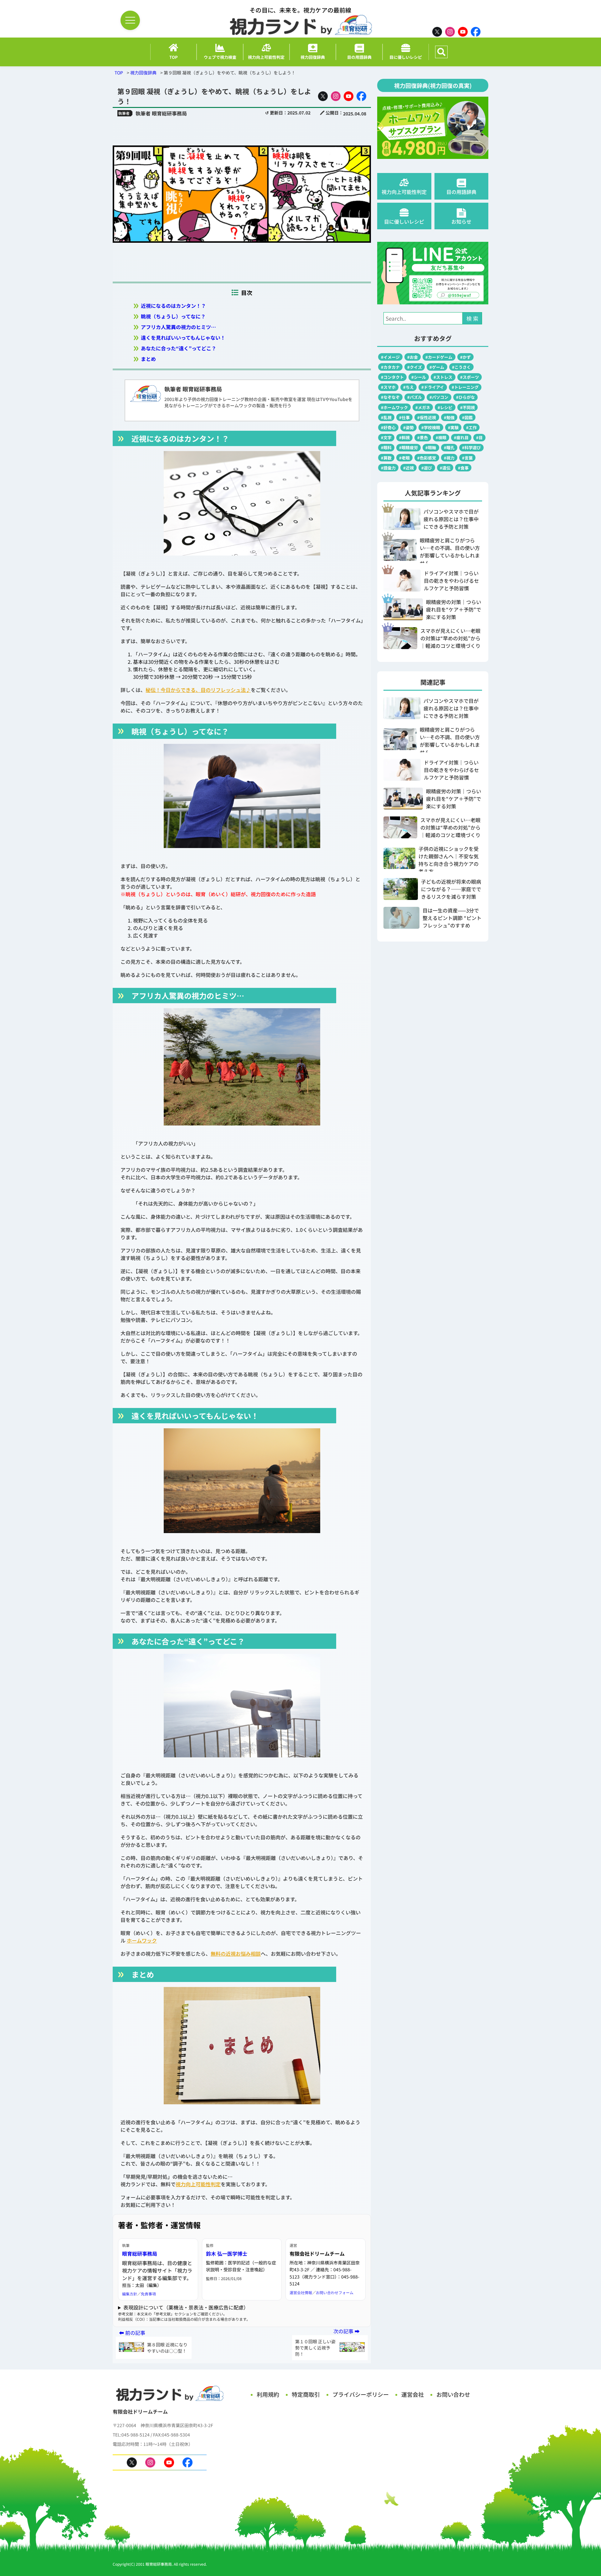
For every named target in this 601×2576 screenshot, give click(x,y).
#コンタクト (392, 377)
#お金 (413, 357)
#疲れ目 (461, 437)
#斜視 (404, 437)
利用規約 (268, 2394)
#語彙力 (388, 468)
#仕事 (404, 417)
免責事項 (148, 2294)
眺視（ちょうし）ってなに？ (173, 316)
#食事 (463, 468)
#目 (479, 437)
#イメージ (390, 357)
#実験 (453, 427)
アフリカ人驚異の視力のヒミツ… (178, 327)
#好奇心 (388, 427)
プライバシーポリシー (361, 2394)
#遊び (427, 468)
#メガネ (423, 407)
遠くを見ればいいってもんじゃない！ (183, 338)
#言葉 (467, 458)
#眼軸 (431, 447)
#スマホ (388, 387)
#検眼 (441, 437)
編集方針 (130, 2294)
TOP (119, 73)
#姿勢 (408, 427)
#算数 (386, 458)
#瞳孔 (449, 447)
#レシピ (445, 407)
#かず (465, 357)
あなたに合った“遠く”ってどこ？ (179, 348)
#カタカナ (390, 367)
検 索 (472, 318)
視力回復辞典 (143, 73)
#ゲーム (437, 367)
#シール (419, 377)
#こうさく (461, 367)
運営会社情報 (301, 2292)
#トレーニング (465, 387)
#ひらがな (465, 397)
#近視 (408, 468)
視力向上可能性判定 (198, 2184)
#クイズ (415, 367)
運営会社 (413, 2394)
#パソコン (439, 397)
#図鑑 (467, 417)
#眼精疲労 (408, 447)
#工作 (471, 427)
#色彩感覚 (427, 458)
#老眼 (404, 458)
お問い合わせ (453, 2394)
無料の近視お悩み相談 (236, 1954)
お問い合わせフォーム (335, 2292)
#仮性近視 (427, 417)
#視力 (449, 458)
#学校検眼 (431, 427)
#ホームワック (394, 407)
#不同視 (467, 407)
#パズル (415, 397)
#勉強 (449, 417)
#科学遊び (471, 447)
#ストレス (443, 377)
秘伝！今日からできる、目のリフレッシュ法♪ (198, 690)
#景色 (423, 437)
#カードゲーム (439, 357)
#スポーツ (470, 377)
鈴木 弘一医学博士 (227, 2253)
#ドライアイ (433, 387)
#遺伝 (445, 468)
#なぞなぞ (390, 397)
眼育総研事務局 (140, 2253)
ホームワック (142, 1940)
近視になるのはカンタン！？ (173, 306)
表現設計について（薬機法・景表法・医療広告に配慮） (186, 2307)
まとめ (148, 359)
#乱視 (386, 417)
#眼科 (386, 447)
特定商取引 (306, 2394)
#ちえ (408, 387)
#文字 (386, 437)
